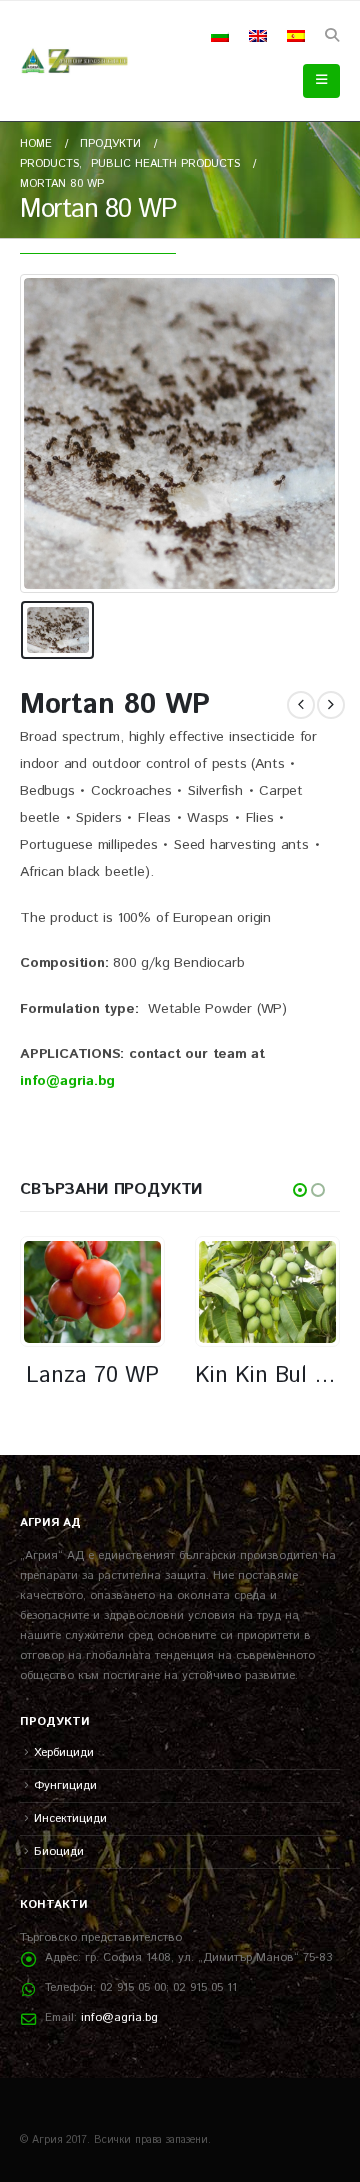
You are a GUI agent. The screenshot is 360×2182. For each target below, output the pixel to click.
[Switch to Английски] (258, 36)
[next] (331, 705)
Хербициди (64, 1752)
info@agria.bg (119, 2017)
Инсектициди (70, 1818)
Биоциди (59, 1851)
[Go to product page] (92, 1292)
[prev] (301, 705)
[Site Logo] (75, 61)
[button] (331, 36)
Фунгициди (65, 1785)
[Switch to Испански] (296, 36)
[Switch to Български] (220, 36)
